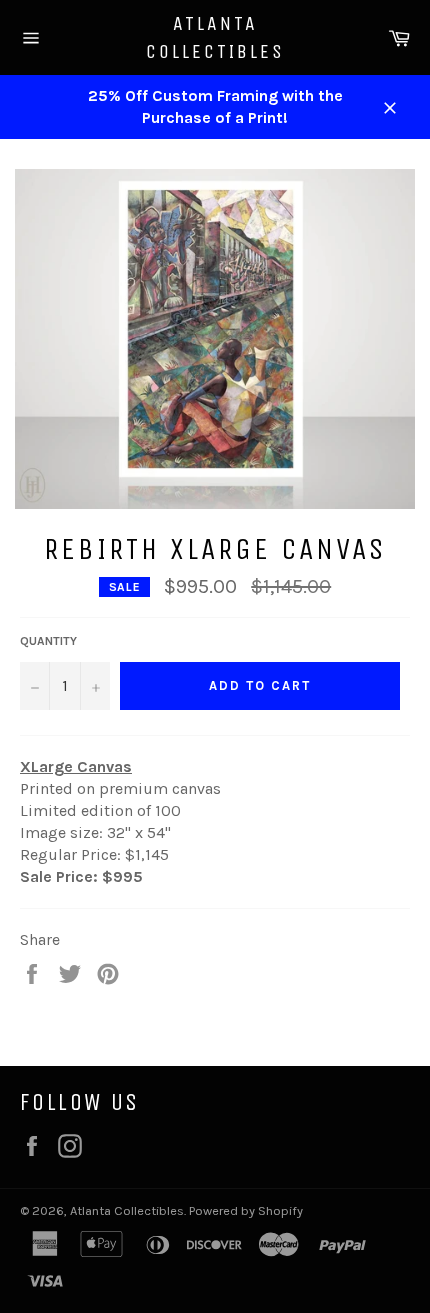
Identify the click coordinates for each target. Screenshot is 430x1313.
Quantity (48, 641)
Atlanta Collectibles (215, 37)
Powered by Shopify (246, 1210)
